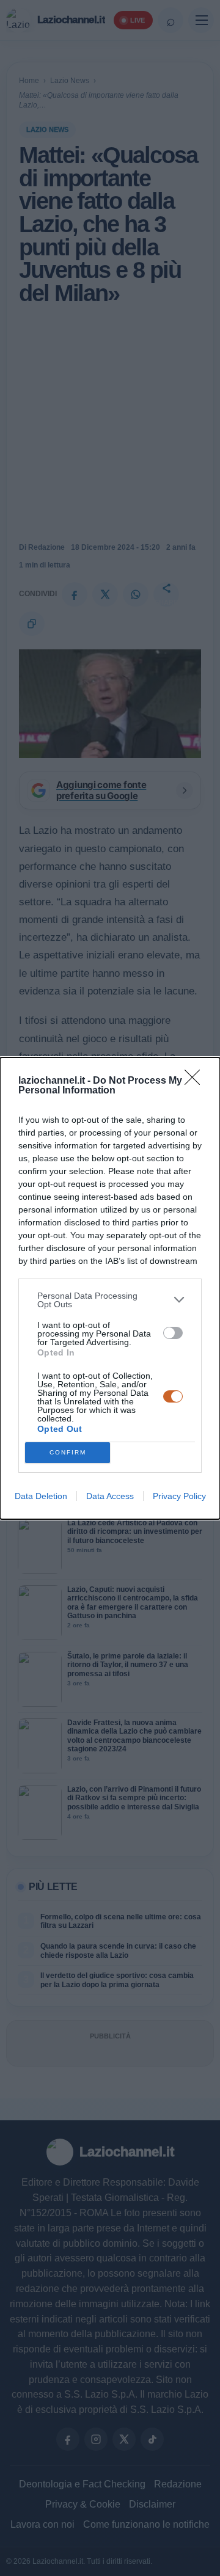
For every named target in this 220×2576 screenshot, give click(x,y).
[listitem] (110, 1300)
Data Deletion (41, 1496)
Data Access (110, 1496)
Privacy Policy (179, 1496)
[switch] (173, 1333)
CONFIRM (68, 1452)
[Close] (196, 1081)
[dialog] (110, 1288)
